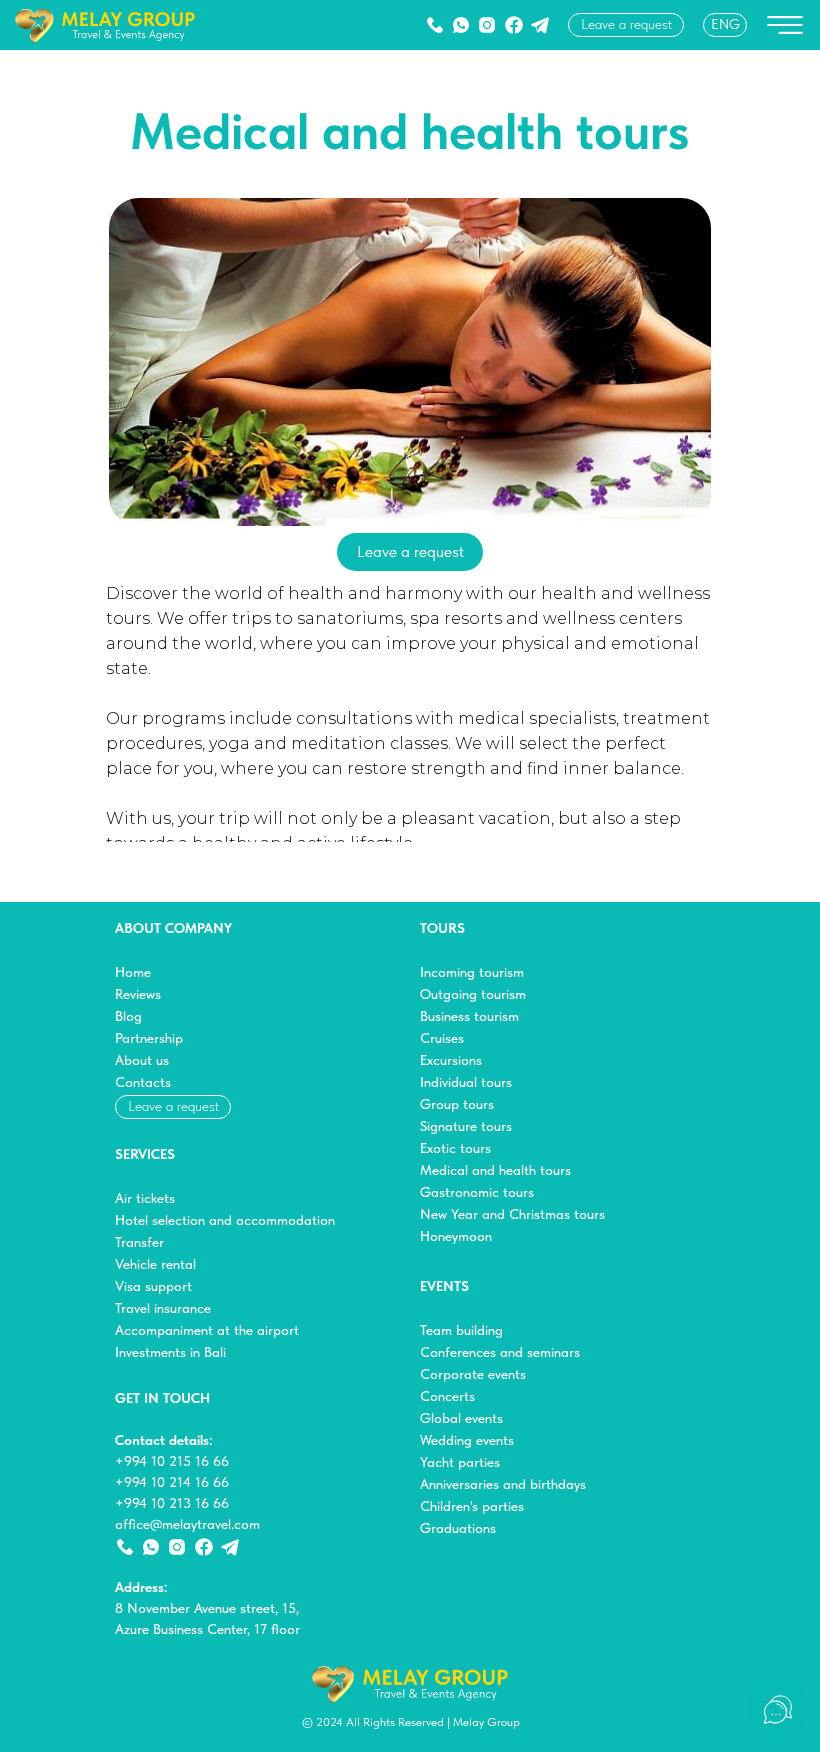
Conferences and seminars (500, 1352)
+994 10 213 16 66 (172, 1503)
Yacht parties (460, 1462)
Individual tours (466, 1082)
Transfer (139, 1242)
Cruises (442, 1038)
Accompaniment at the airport (207, 1330)
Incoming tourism (472, 972)
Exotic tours (455, 1148)
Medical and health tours (495, 1170)
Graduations (458, 1528)
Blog (128, 1016)
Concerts (447, 1396)
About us (142, 1060)
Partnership (149, 1038)
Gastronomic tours (477, 1192)
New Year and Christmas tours (512, 1214)
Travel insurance (163, 1308)
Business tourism (469, 1016)
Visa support (153, 1286)
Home (133, 972)
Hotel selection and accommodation (225, 1220)
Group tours (457, 1104)
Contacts (143, 1082)
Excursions (451, 1060)
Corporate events (473, 1374)
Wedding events (467, 1440)
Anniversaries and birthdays (503, 1484)
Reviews (138, 994)
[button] (626, 25)
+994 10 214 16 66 (172, 1482)
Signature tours (466, 1126)
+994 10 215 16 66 (172, 1461)
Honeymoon (456, 1236)
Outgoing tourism (473, 994)
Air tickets (145, 1198)
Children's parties (472, 1506)
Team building (461, 1330)
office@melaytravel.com (187, 1524)
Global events (461, 1418)
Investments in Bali (170, 1352)
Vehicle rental (155, 1264)
